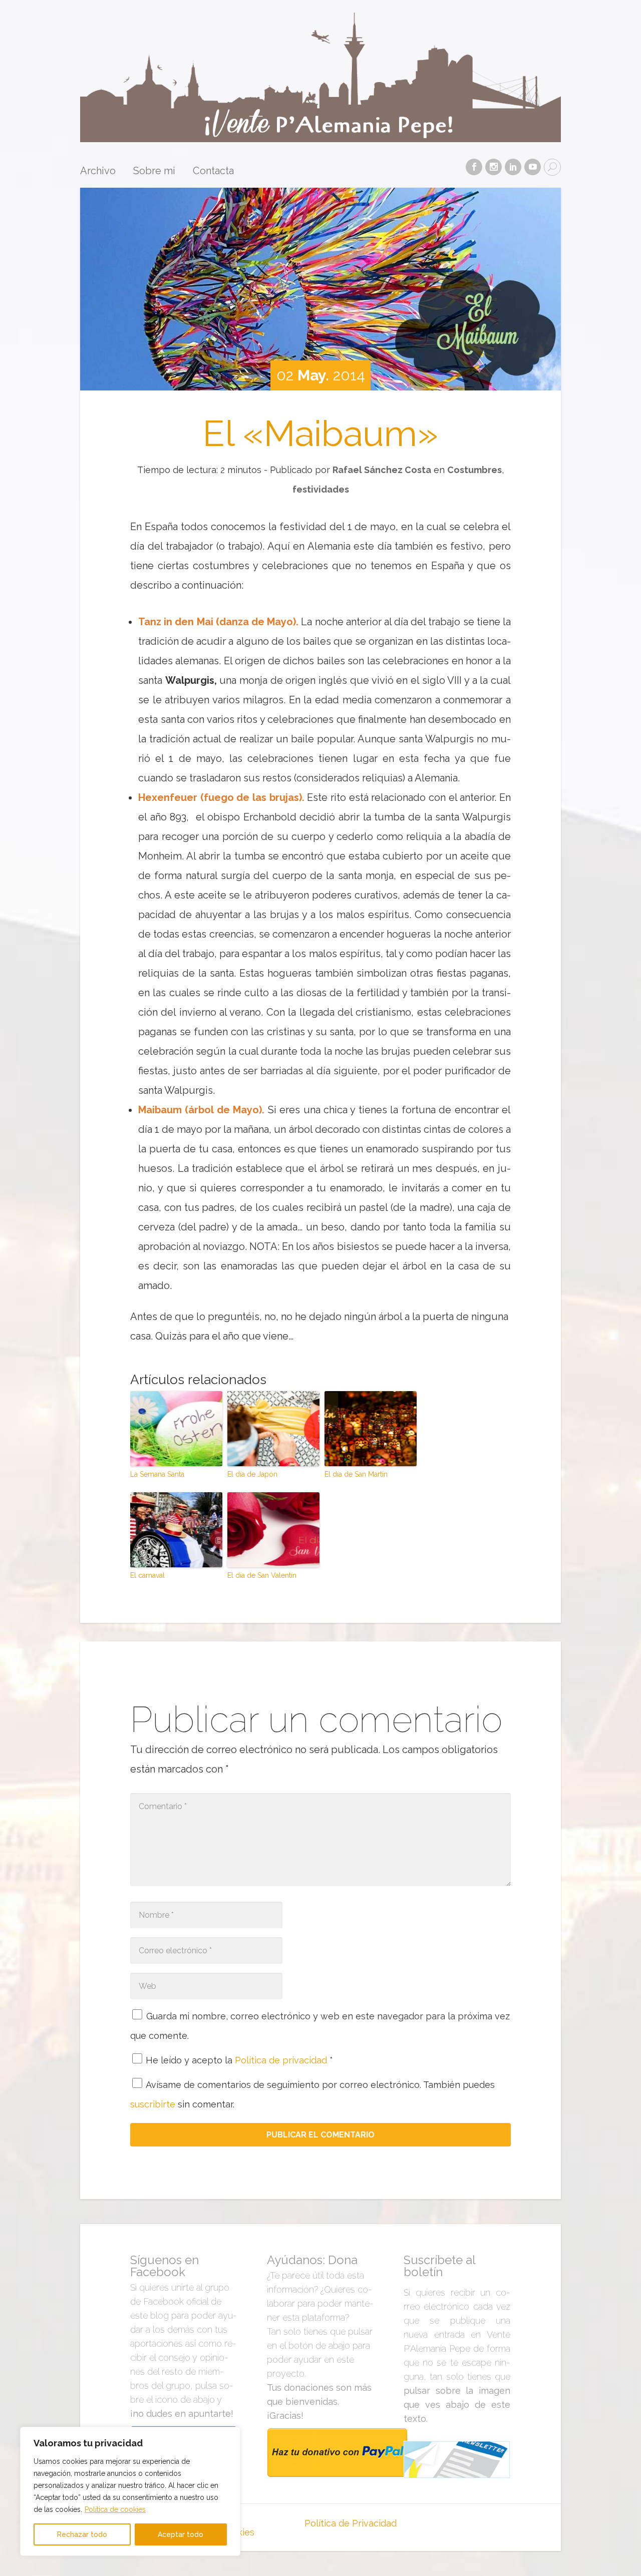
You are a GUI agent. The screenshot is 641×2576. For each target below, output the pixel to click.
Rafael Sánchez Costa (382, 470)
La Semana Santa (157, 1474)
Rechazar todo (82, 2534)
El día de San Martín (356, 1474)
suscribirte (153, 2104)
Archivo (98, 171)
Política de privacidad (282, 2060)
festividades (321, 489)
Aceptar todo (181, 2534)
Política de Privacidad (351, 2523)
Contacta (213, 171)
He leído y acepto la (239, 2060)
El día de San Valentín (262, 1575)
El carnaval (147, 1575)
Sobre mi (154, 171)
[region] (130, 2491)
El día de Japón (252, 1474)
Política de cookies (115, 2509)
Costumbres (474, 470)
